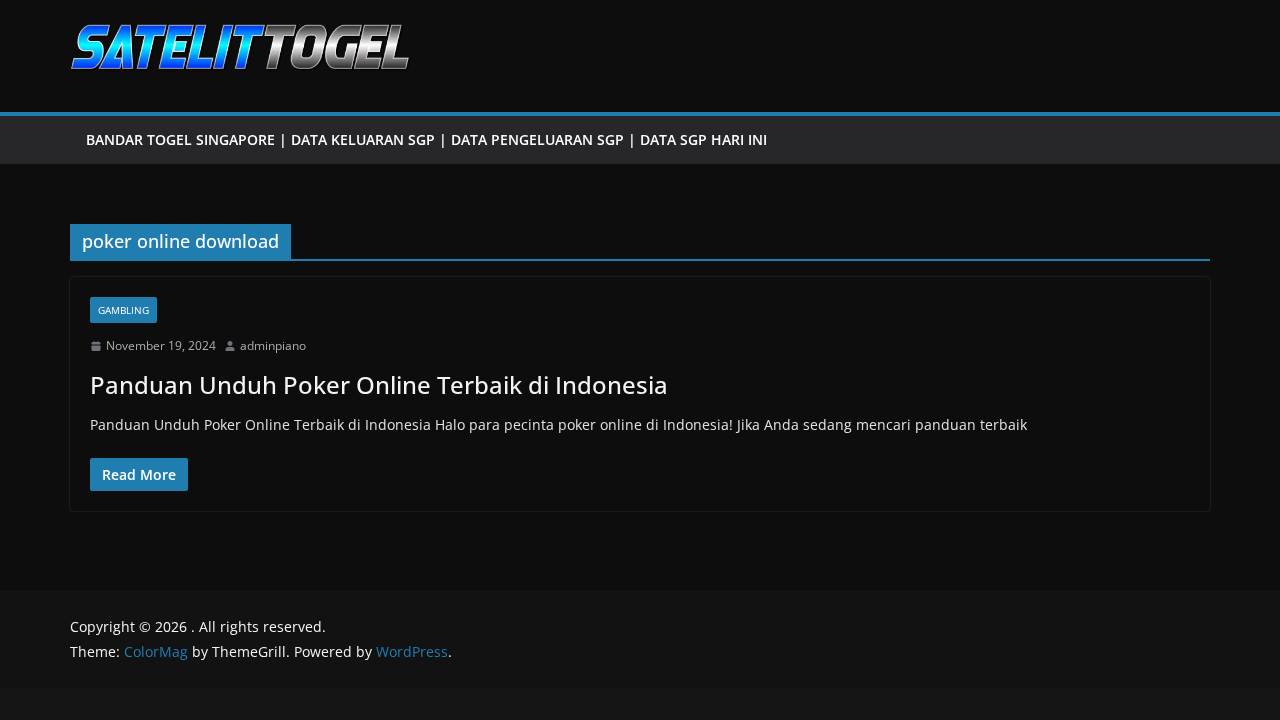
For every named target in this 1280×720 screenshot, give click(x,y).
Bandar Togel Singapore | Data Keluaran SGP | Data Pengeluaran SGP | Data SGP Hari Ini (426, 139)
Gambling (123, 310)
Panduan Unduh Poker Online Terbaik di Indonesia (379, 384)
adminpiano (273, 345)
